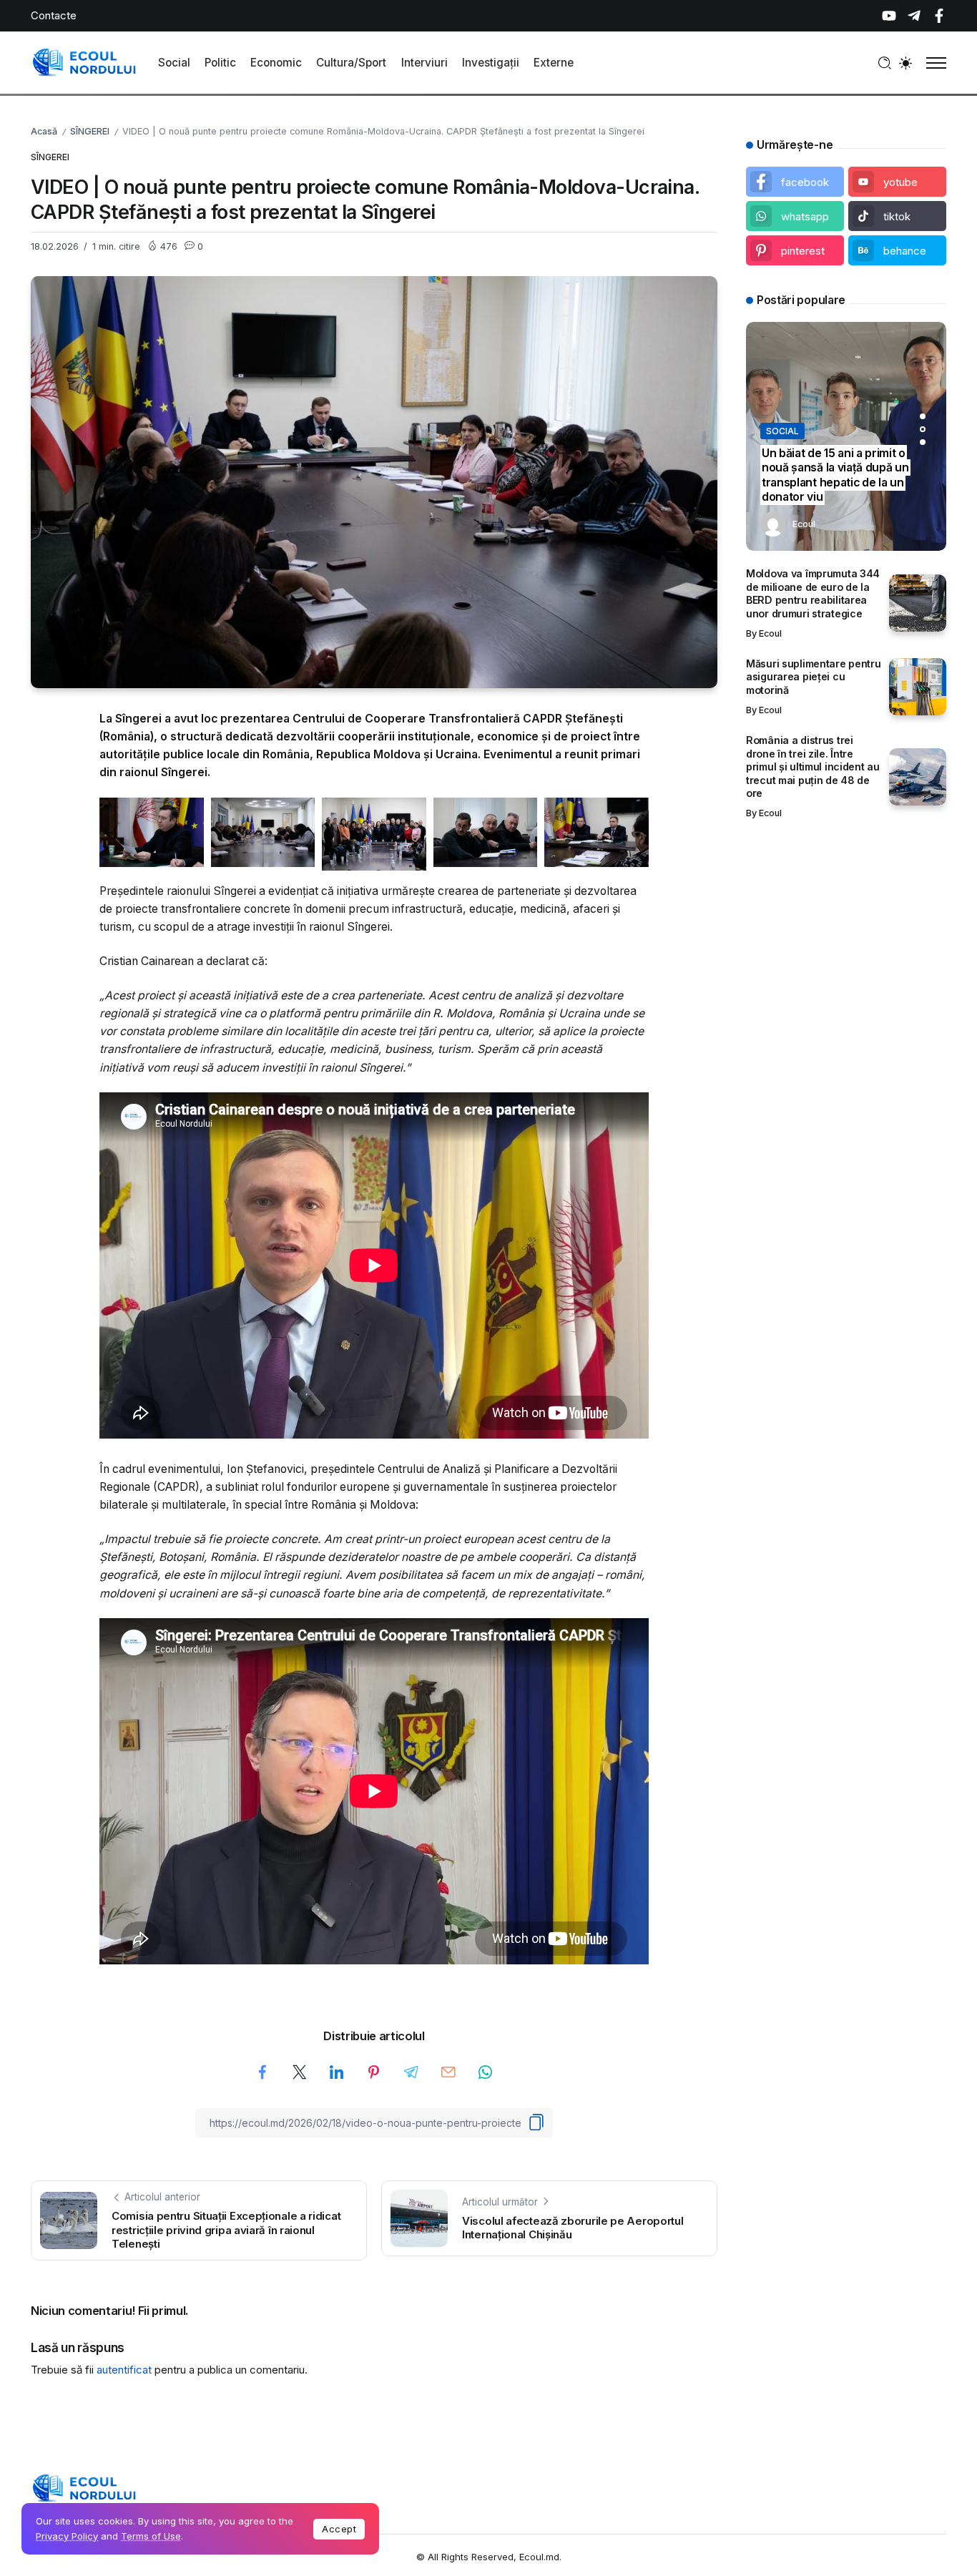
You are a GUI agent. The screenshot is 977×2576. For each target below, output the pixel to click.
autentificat (124, 2370)
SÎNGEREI (90, 131)
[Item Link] (918, 603)
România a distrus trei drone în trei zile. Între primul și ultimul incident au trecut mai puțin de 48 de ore (813, 767)
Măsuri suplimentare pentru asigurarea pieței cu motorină (814, 677)
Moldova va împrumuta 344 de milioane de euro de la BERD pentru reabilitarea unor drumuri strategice (813, 593)
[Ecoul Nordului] (84, 62)
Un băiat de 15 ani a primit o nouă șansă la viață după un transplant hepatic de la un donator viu (835, 475)
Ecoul (804, 524)
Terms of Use (151, 2536)
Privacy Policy (67, 2536)
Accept (339, 2529)
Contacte (54, 15)
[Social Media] (889, 16)
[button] (923, 416)
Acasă (44, 131)
